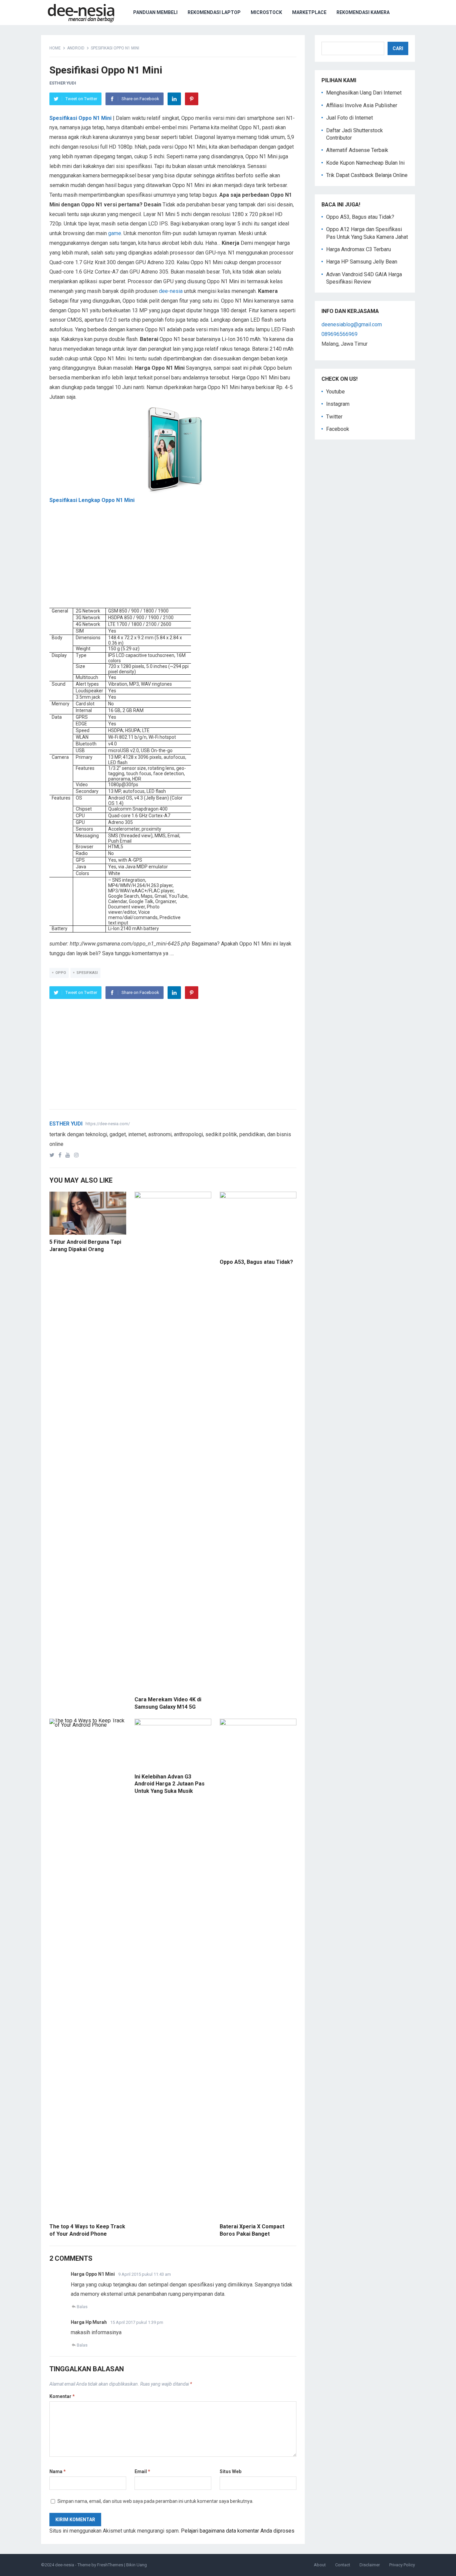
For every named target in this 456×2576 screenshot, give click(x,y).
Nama (58, 2471)
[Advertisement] (173, 561)
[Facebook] (61, 1155)
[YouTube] (69, 1155)
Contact (343, 2565)
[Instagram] (78, 1155)
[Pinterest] (192, 99)
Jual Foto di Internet (350, 118)
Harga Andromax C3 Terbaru (359, 249)
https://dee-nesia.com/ (108, 1124)
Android (76, 48)
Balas (82, 2307)
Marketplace (309, 12)
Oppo (61, 973)
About (320, 2565)
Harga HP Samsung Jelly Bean (362, 262)
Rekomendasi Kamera (363, 12)
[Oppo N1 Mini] (173, 449)
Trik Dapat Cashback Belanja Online (367, 175)
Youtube (335, 392)
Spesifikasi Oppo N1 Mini (80, 118)
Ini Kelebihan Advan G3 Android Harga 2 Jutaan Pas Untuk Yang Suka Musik (170, 1784)
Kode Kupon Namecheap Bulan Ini (365, 163)
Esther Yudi (63, 83)
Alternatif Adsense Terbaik (357, 150)
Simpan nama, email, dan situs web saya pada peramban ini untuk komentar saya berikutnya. (155, 2501)
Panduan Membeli (155, 12)
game (115, 233)
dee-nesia (171, 291)
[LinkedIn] (174, 99)
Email (142, 2471)
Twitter (334, 417)
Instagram (338, 404)
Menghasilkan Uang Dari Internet (364, 93)
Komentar (62, 2396)
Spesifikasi (87, 973)
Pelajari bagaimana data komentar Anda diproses (238, 2531)
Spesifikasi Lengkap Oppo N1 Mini (92, 500)
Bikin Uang (137, 2565)
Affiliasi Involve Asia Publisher (362, 105)
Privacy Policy (402, 2565)
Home (55, 48)
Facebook (338, 429)
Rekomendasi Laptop (214, 12)
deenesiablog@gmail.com (352, 324)
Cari (398, 48)
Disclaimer (370, 2565)
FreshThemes (110, 2565)
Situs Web (231, 2471)
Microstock (266, 12)
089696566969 (339, 334)
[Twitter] (53, 1155)
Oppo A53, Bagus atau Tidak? (256, 1262)
